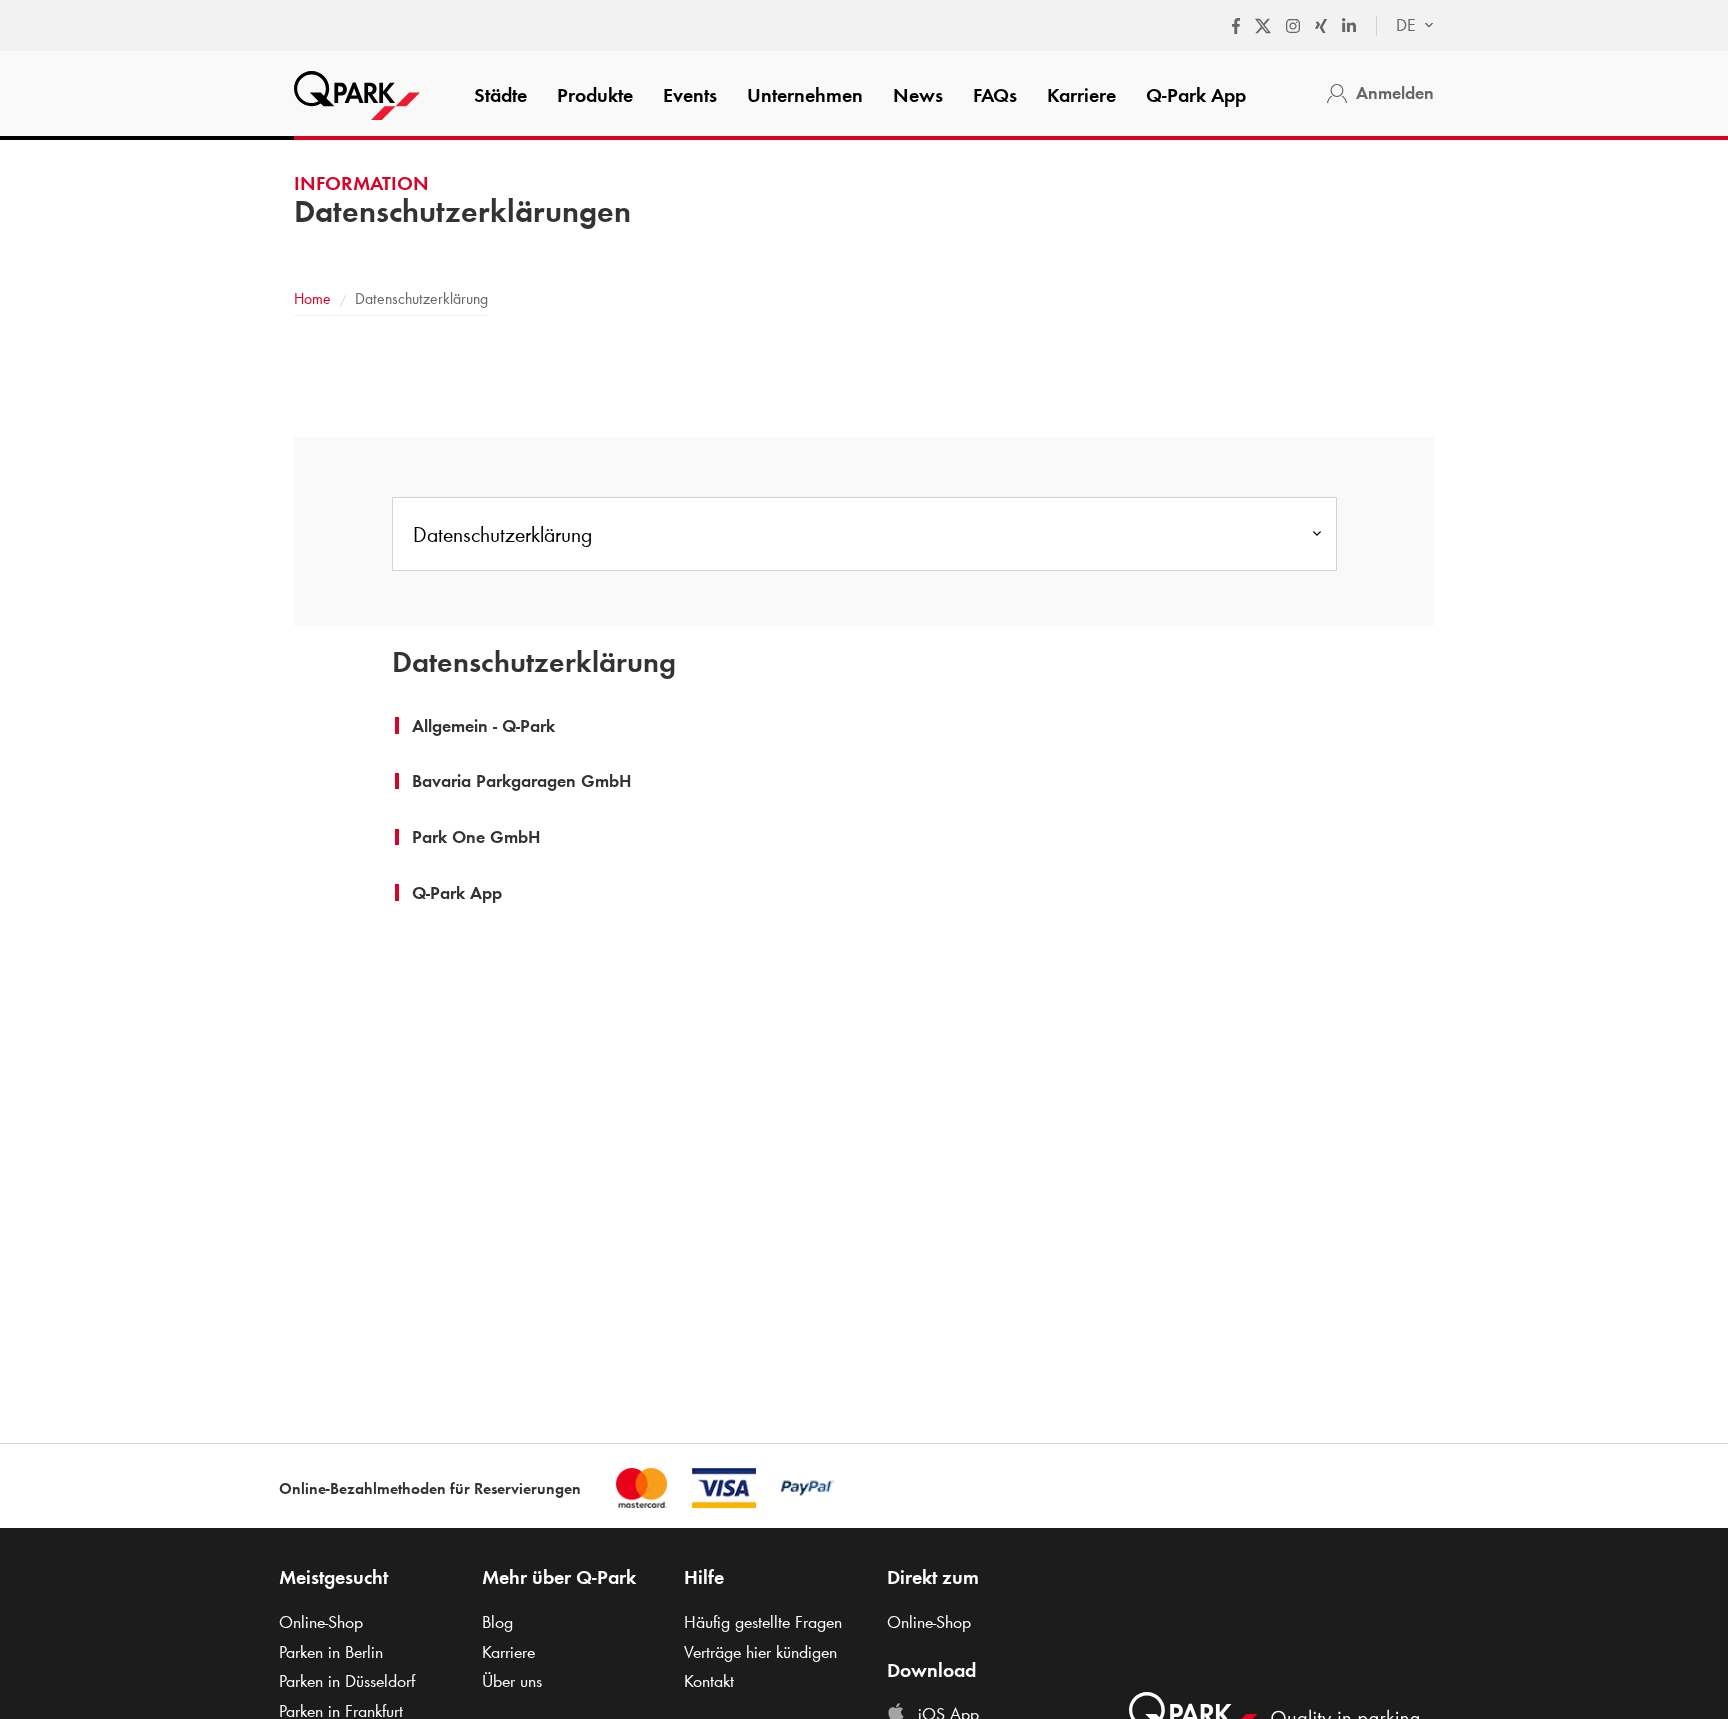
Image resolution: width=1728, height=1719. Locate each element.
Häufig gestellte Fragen (763, 1622)
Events (690, 95)
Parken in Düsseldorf (347, 1681)
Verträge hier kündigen (760, 1652)
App (1196, 95)
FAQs (995, 95)
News (918, 95)
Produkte (595, 95)
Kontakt (709, 1681)
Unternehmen (805, 95)
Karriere (1081, 95)
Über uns (512, 1681)
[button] (483, 726)
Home (312, 298)
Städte (500, 95)
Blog (497, 1622)
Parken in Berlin (331, 1652)
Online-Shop (321, 1622)
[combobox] (1405, 26)
